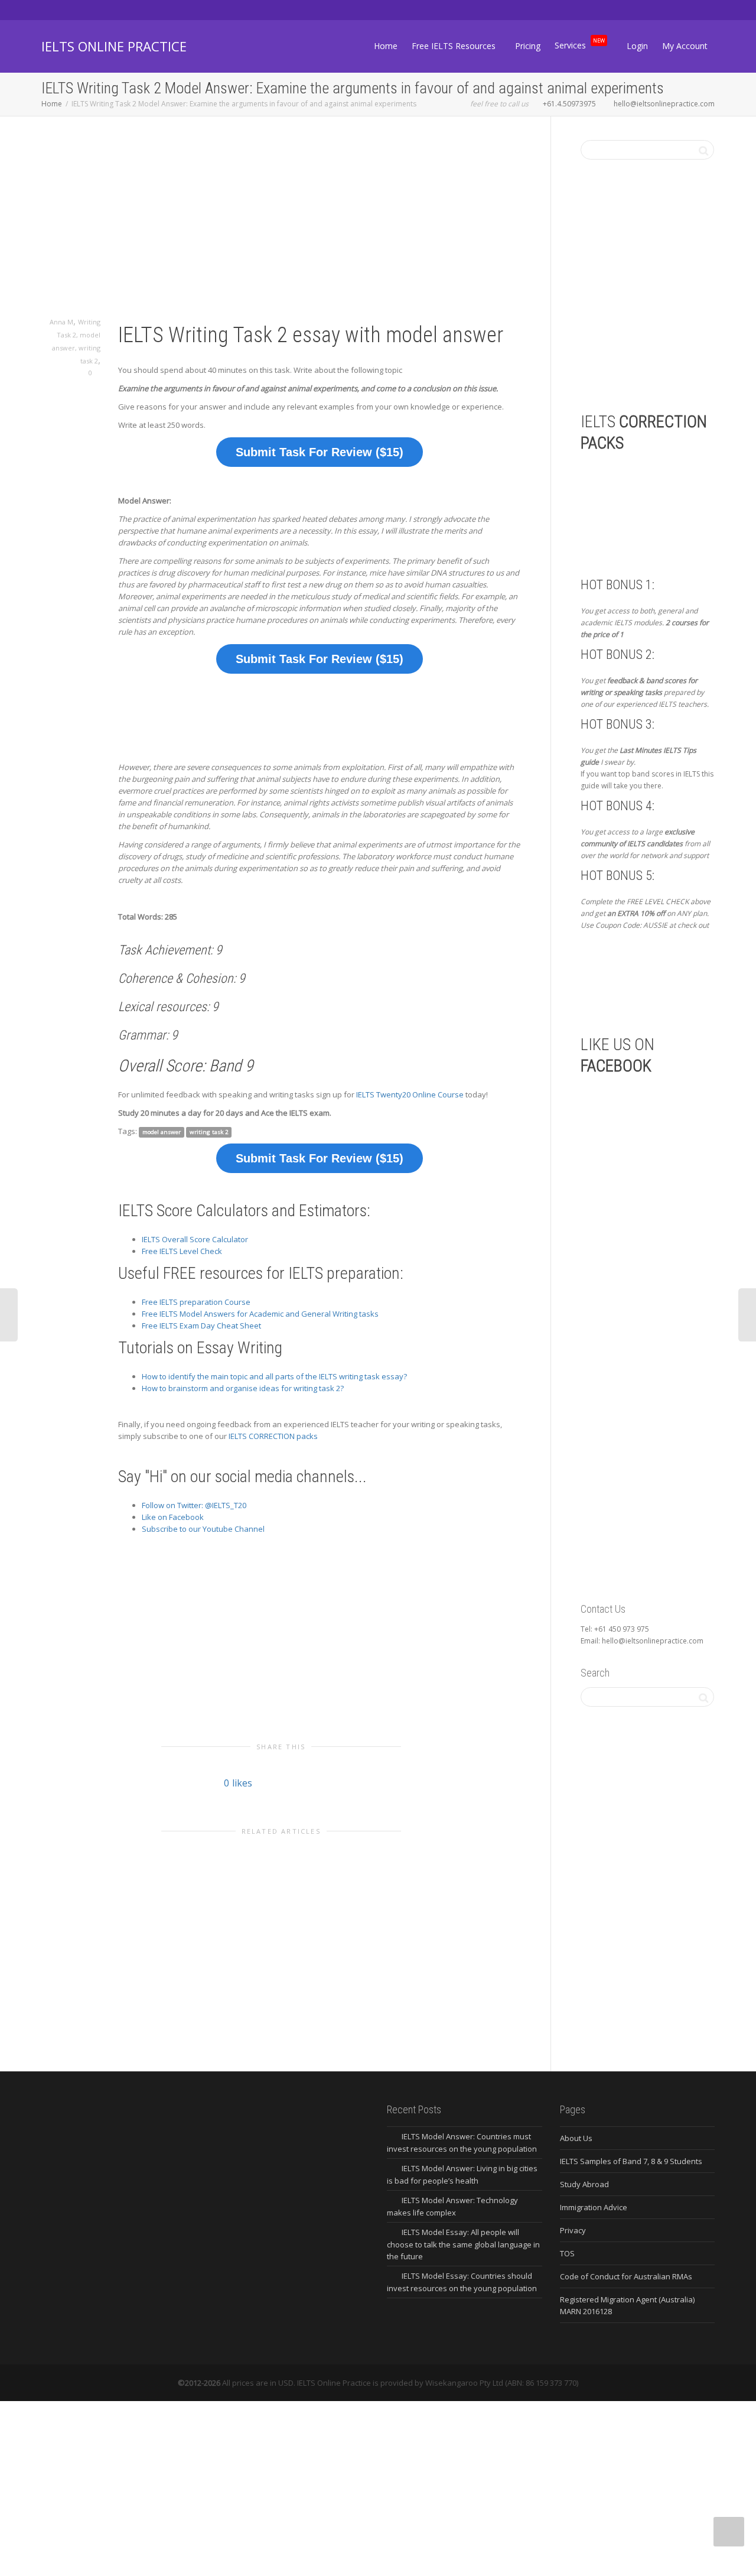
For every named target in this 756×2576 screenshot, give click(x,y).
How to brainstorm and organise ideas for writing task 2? (243, 1388)
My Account (685, 46)
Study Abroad (584, 2184)
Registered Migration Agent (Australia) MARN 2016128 (627, 2305)
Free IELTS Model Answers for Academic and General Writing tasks (260, 1314)
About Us (576, 2138)
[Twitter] (52, 10)
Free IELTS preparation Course (196, 1302)
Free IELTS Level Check (182, 1251)
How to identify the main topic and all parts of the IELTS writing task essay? (274, 1376)
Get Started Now (642, 982)
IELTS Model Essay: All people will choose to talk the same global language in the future (463, 2244)
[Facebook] (72, 10)
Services (580, 45)
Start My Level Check (667, 341)
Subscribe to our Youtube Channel (203, 1529)
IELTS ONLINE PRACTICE (114, 46)
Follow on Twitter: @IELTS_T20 (194, 1505)
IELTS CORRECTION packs (273, 1436)
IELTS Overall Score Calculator (195, 1239)
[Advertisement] (281, 228)
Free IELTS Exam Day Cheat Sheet (201, 1326)
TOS (567, 2253)
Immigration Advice (594, 2207)
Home (386, 46)
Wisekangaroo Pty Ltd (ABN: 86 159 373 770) (502, 2383)
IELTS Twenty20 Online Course (410, 1094)
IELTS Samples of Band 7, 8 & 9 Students (631, 2161)
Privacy (573, 2230)
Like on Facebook (173, 1517)
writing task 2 (209, 1132)
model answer (162, 1132)
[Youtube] (112, 10)
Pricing (528, 46)
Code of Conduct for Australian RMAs (626, 2276)
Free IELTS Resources (455, 46)
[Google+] (92, 10)
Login (637, 46)
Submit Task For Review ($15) (320, 452)
